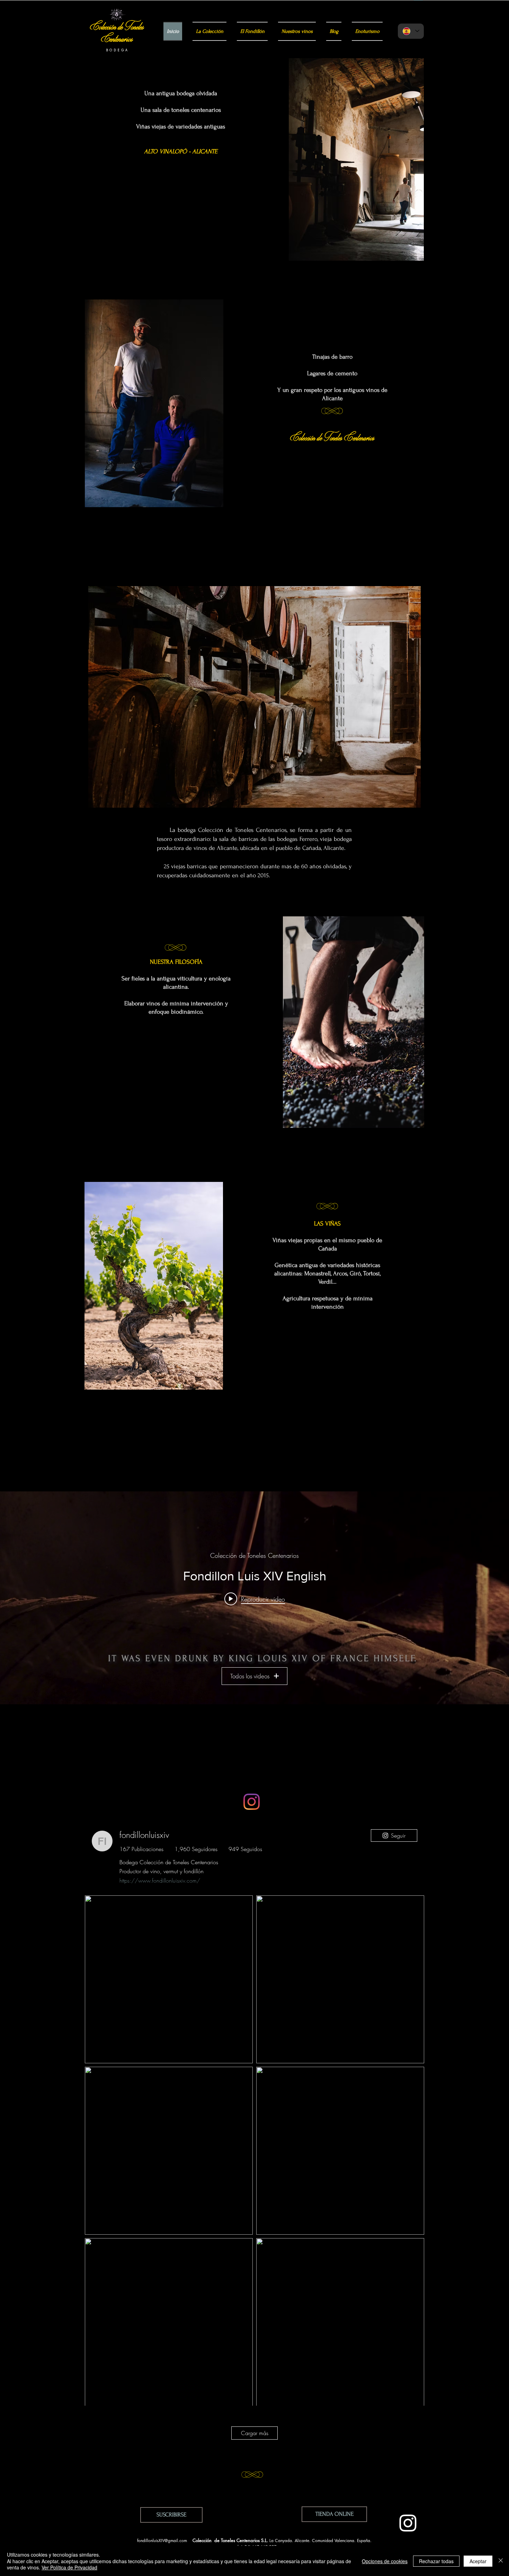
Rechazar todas (436, 2561)
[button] (171, 2515)
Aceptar (478, 2561)
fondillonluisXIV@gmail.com (162, 2541)
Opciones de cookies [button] (385, 2561)
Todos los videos (250, 1676)
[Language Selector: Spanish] (411, 31)
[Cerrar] (501, 2561)
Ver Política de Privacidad (69, 2567)
